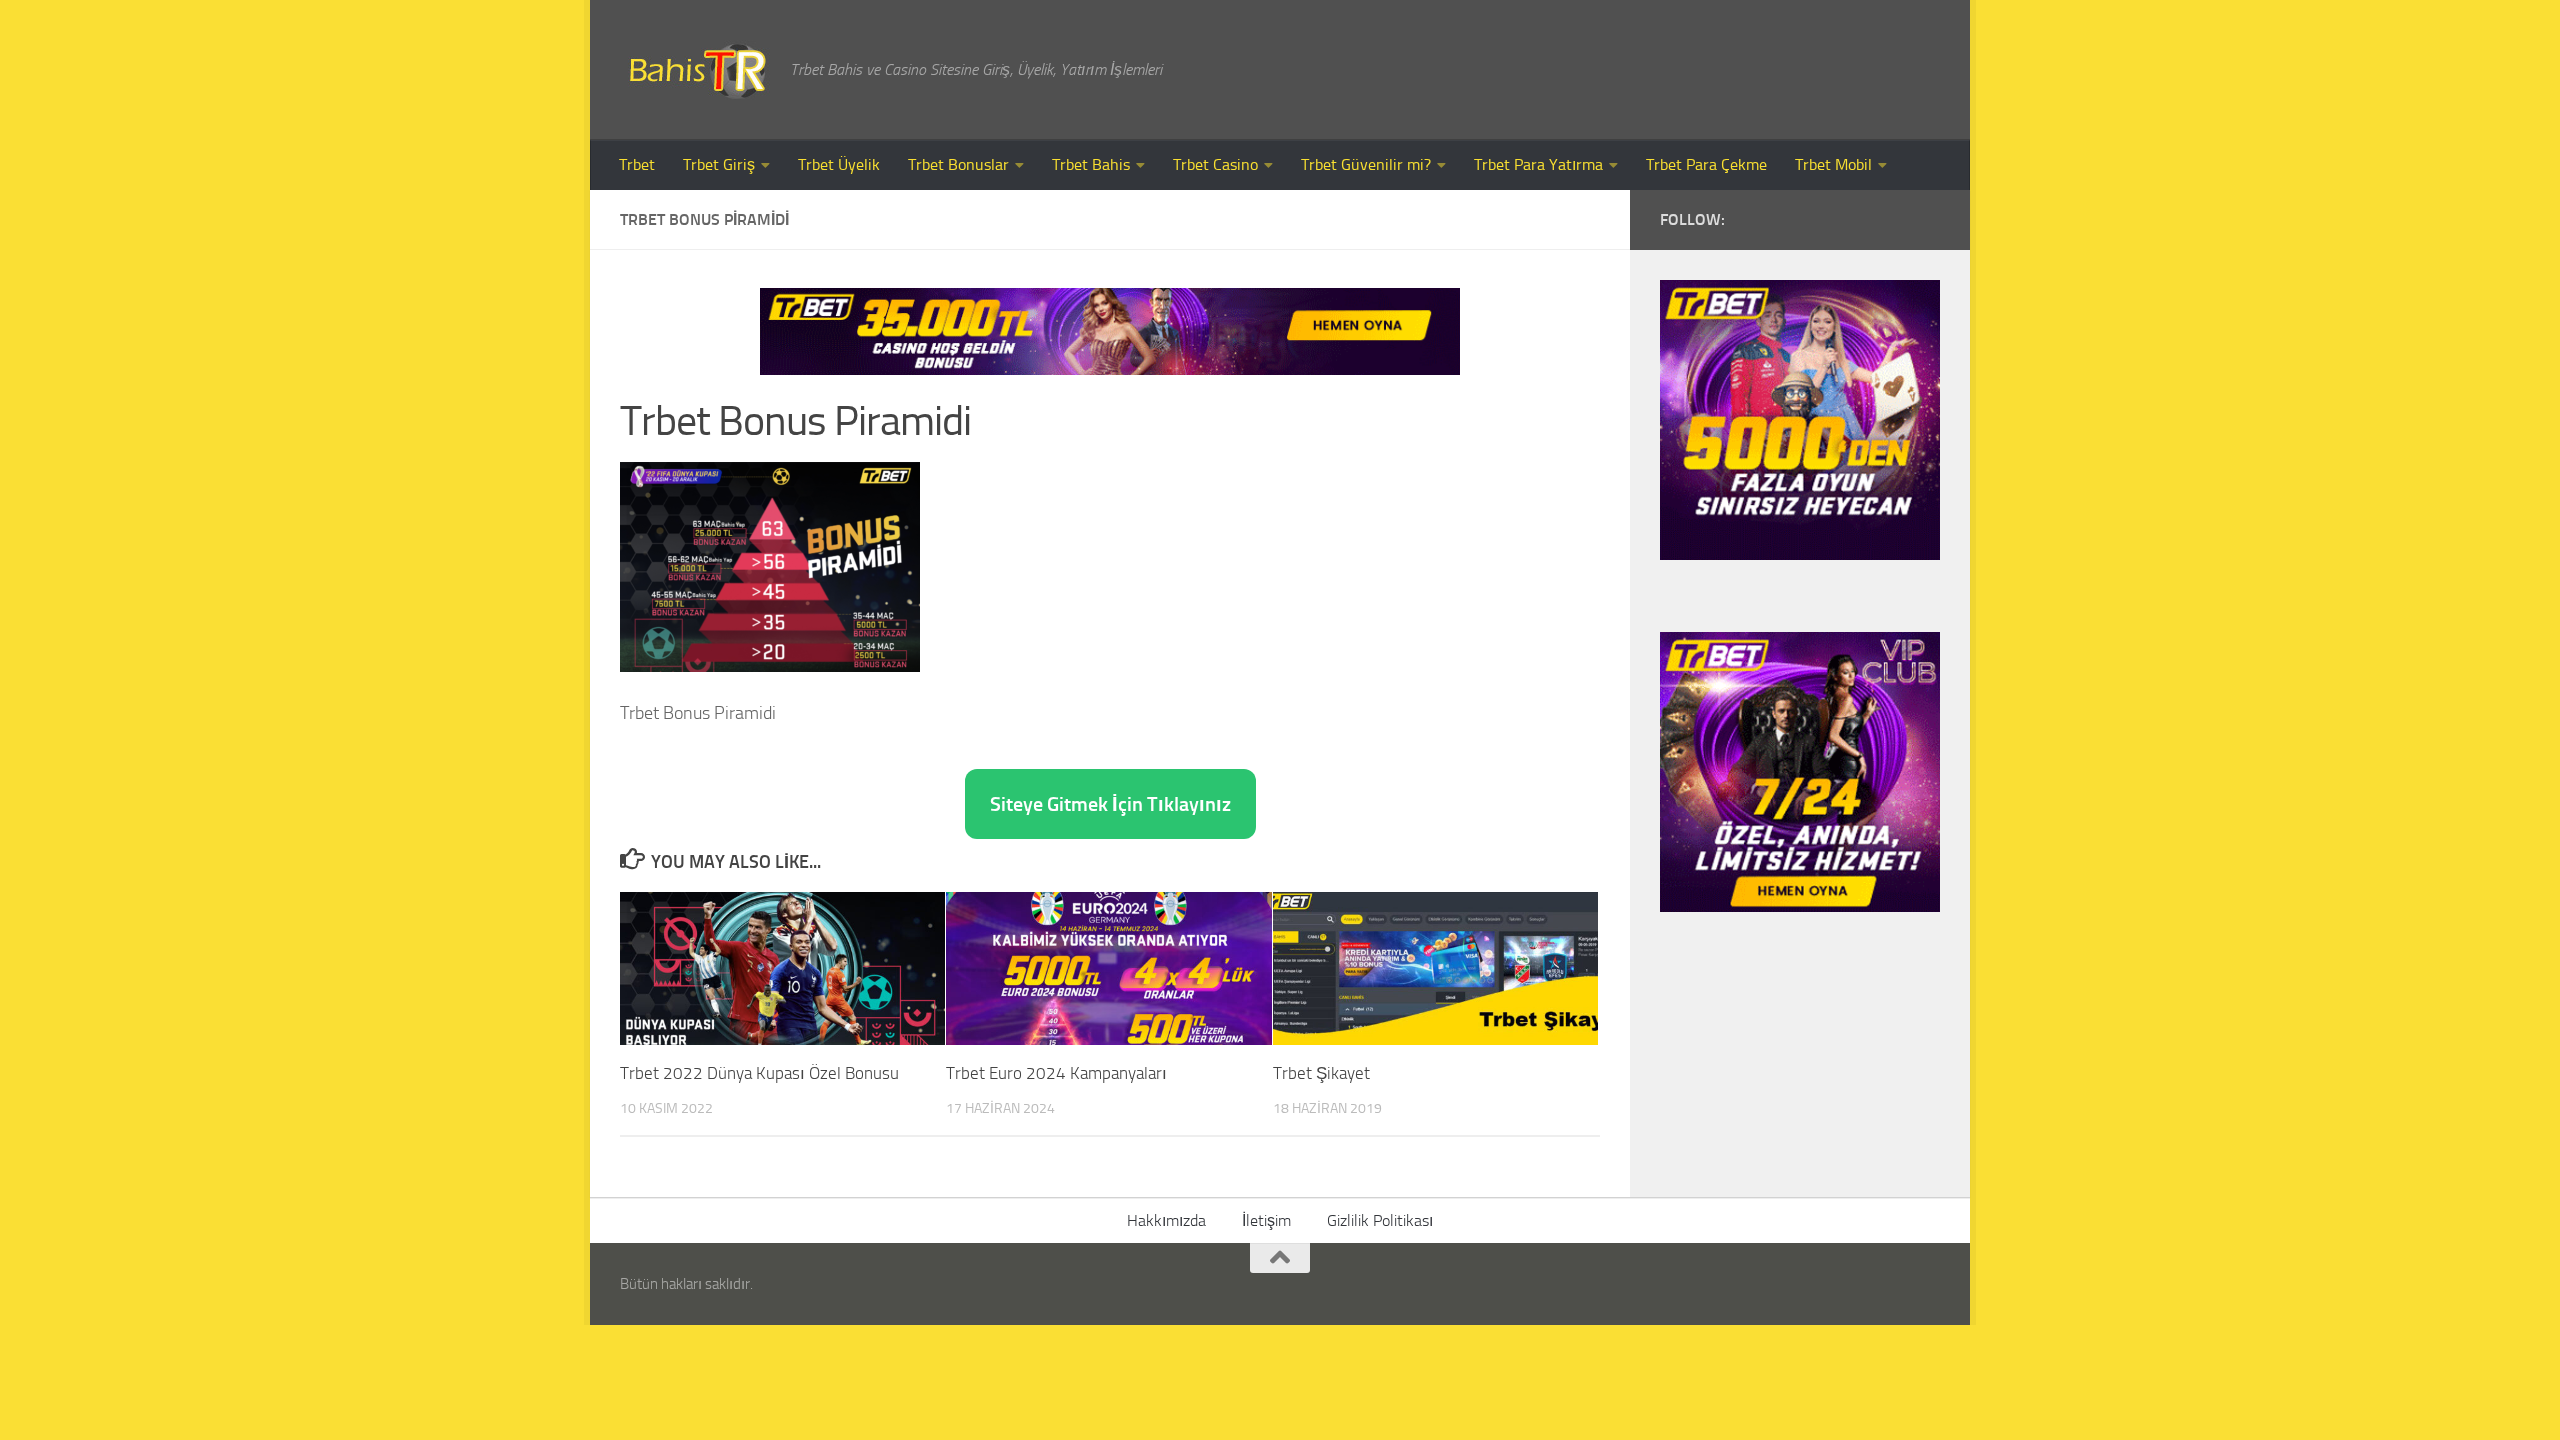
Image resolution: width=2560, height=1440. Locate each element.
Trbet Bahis (1091, 164)
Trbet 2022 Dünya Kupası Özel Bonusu (759, 1073)
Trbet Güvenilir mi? (1366, 164)
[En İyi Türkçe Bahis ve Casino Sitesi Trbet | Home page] (695, 70)
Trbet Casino (1215, 164)
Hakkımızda (1166, 1220)
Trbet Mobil (1833, 164)
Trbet (637, 164)
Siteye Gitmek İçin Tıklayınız (1110, 804)
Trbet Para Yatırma (1538, 164)
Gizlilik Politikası (1380, 1220)
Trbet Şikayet (1321, 1073)
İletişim (1266, 1220)
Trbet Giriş (719, 164)
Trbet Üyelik (839, 164)
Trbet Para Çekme (1706, 164)
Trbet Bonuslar (958, 164)
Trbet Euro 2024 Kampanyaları (1056, 1073)
